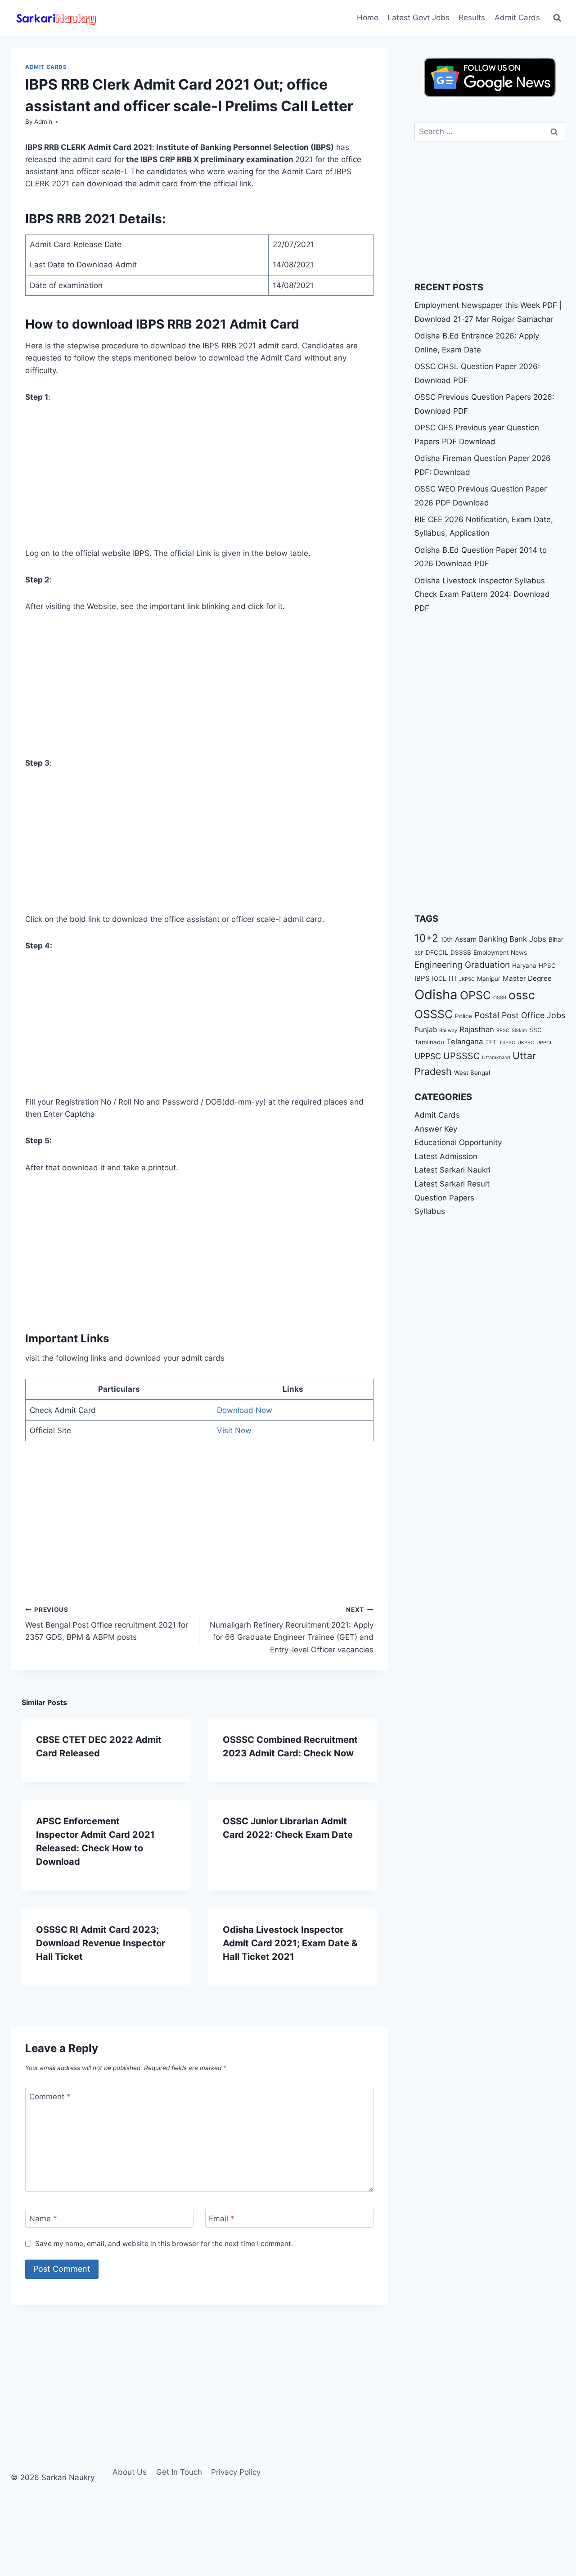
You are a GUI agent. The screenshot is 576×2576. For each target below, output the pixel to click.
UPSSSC (461, 1056)
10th (447, 939)
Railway (448, 1031)
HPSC (547, 965)
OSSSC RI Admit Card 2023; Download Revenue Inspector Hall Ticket (101, 1943)
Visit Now (234, 1430)
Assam (466, 939)
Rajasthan (477, 1029)
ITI (453, 978)
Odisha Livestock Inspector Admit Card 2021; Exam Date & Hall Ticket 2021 (290, 1943)
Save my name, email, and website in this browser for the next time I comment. (164, 2244)
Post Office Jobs (533, 1015)
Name (43, 2219)
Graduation (487, 965)
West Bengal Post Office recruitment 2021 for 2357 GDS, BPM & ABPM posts (107, 1624)
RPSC (503, 1031)
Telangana (465, 1042)
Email (222, 2219)
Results (472, 18)
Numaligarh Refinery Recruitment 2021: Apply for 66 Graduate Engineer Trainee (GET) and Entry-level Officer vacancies (292, 1630)
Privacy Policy (236, 2472)
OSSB (500, 998)
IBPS (422, 978)
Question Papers (444, 1198)
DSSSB (461, 952)
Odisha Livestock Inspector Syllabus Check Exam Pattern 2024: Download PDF (482, 594)
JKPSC (467, 979)
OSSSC (434, 1014)
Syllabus (430, 1212)
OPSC (475, 995)
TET (491, 1042)
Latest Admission (446, 1156)
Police (463, 1016)
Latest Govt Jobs (418, 18)
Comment (50, 2097)
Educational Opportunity (458, 1143)
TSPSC (507, 1043)
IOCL (439, 979)
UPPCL (544, 1043)
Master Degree (527, 978)
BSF (419, 953)
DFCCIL (437, 952)
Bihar (556, 939)
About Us (130, 2472)
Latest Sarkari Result (452, 1184)
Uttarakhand (496, 1058)
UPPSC (428, 1056)
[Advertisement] (199, 481)
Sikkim (519, 1031)
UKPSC (526, 1043)
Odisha (436, 995)
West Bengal (472, 1073)
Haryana (524, 965)
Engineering (439, 965)
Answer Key (436, 1129)
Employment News (500, 952)
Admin (43, 122)
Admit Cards (517, 18)
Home (368, 18)
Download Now (245, 1410)
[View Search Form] (557, 18)
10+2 (426, 938)
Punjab (426, 1030)
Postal (487, 1015)
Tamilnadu (429, 1042)
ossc (522, 995)
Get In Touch (179, 2472)
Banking (493, 939)
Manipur (489, 979)
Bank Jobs (528, 939)
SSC (535, 1030)
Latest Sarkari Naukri (452, 1170)
